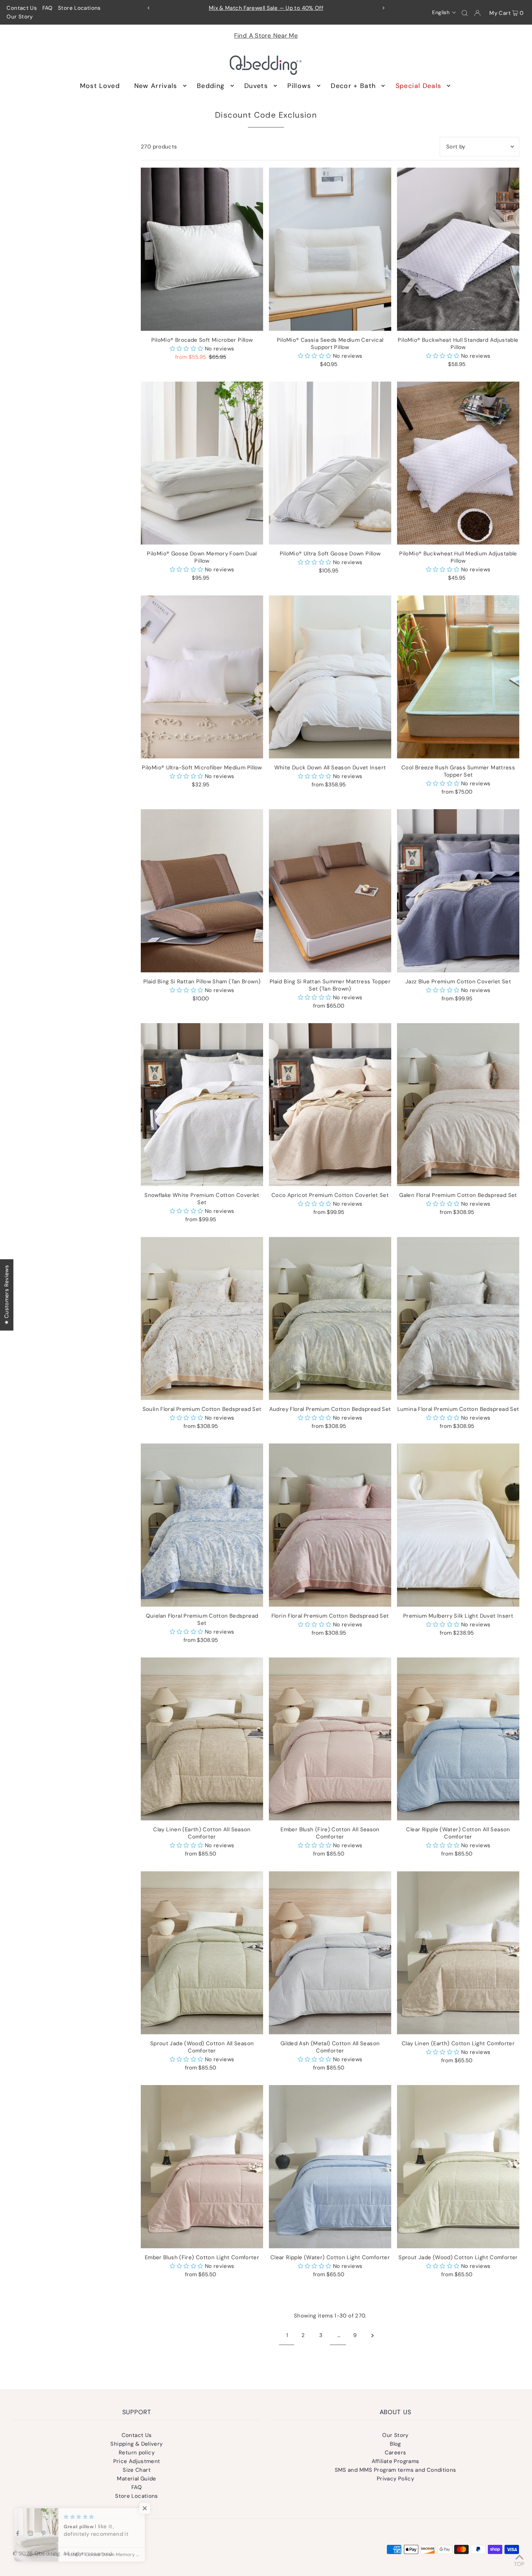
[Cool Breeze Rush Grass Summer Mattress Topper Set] (458, 677)
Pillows (299, 86)
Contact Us (22, 8)
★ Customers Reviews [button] (7, 1295)
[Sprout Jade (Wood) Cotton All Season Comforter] (202, 1953)
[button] (444, 12)
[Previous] (149, 8)
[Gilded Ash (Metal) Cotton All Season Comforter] (330, 1953)
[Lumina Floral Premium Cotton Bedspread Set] (458, 1318)
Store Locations (79, 8)
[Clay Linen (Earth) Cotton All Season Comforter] (202, 1739)
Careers (396, 2453)
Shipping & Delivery (136, 2444)
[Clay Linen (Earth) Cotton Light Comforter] (458, 1953)
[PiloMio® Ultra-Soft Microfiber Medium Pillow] (202, 677)
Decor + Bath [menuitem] (353, 86)
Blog (395, 2444)
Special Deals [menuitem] (419, 86)
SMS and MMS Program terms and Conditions (396, 2470)
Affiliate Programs (396, 2461)
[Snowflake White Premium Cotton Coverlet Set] (202, 1105)
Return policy (137, 2453)
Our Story (20, 17)
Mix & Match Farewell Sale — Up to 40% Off (266, 8)
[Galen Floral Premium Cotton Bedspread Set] (458, 1105)
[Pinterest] (44, 2534)
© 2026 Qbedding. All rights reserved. (63, 2554)
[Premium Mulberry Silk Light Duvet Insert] (458, 1525)
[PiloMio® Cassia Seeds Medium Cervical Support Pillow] (330, 249)
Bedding (211, 86)
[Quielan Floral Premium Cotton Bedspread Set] (202, 1525)
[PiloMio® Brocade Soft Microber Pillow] (202, 249)
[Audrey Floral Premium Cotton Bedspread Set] (330, 1318)
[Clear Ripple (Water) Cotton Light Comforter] (330, 2167)
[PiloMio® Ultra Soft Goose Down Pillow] (330, 463)
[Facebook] (18, 2534)
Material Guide (136, 2479)
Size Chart (137, 2470)
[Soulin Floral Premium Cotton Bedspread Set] (202, 1318)
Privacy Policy (395, 2479)
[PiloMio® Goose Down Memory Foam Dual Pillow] (202, 463)
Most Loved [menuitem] (100, 86)
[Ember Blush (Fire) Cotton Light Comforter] (202, 2167)
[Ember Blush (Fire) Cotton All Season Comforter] (330, 1739)
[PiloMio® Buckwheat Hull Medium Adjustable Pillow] (458, 463)
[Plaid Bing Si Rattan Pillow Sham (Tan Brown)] (202, 891)
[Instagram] (30, 2534)
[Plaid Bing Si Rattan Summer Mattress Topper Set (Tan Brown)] (330, 891)
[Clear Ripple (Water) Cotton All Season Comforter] (458, 1739)
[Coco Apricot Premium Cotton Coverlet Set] (330, 1105)
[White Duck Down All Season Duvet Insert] (330, 677)
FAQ (48, 8)
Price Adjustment (137, 2461)
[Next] (383, 8)
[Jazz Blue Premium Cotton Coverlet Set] (458, 891)
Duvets (256, 86)
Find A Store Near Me (266, 35)
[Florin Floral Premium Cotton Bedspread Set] (330, 1525)
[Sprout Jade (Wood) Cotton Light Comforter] (458, 2167)
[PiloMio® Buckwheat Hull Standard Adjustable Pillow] (458, 249)
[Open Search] (465, 13)
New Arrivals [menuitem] (156, 86)
